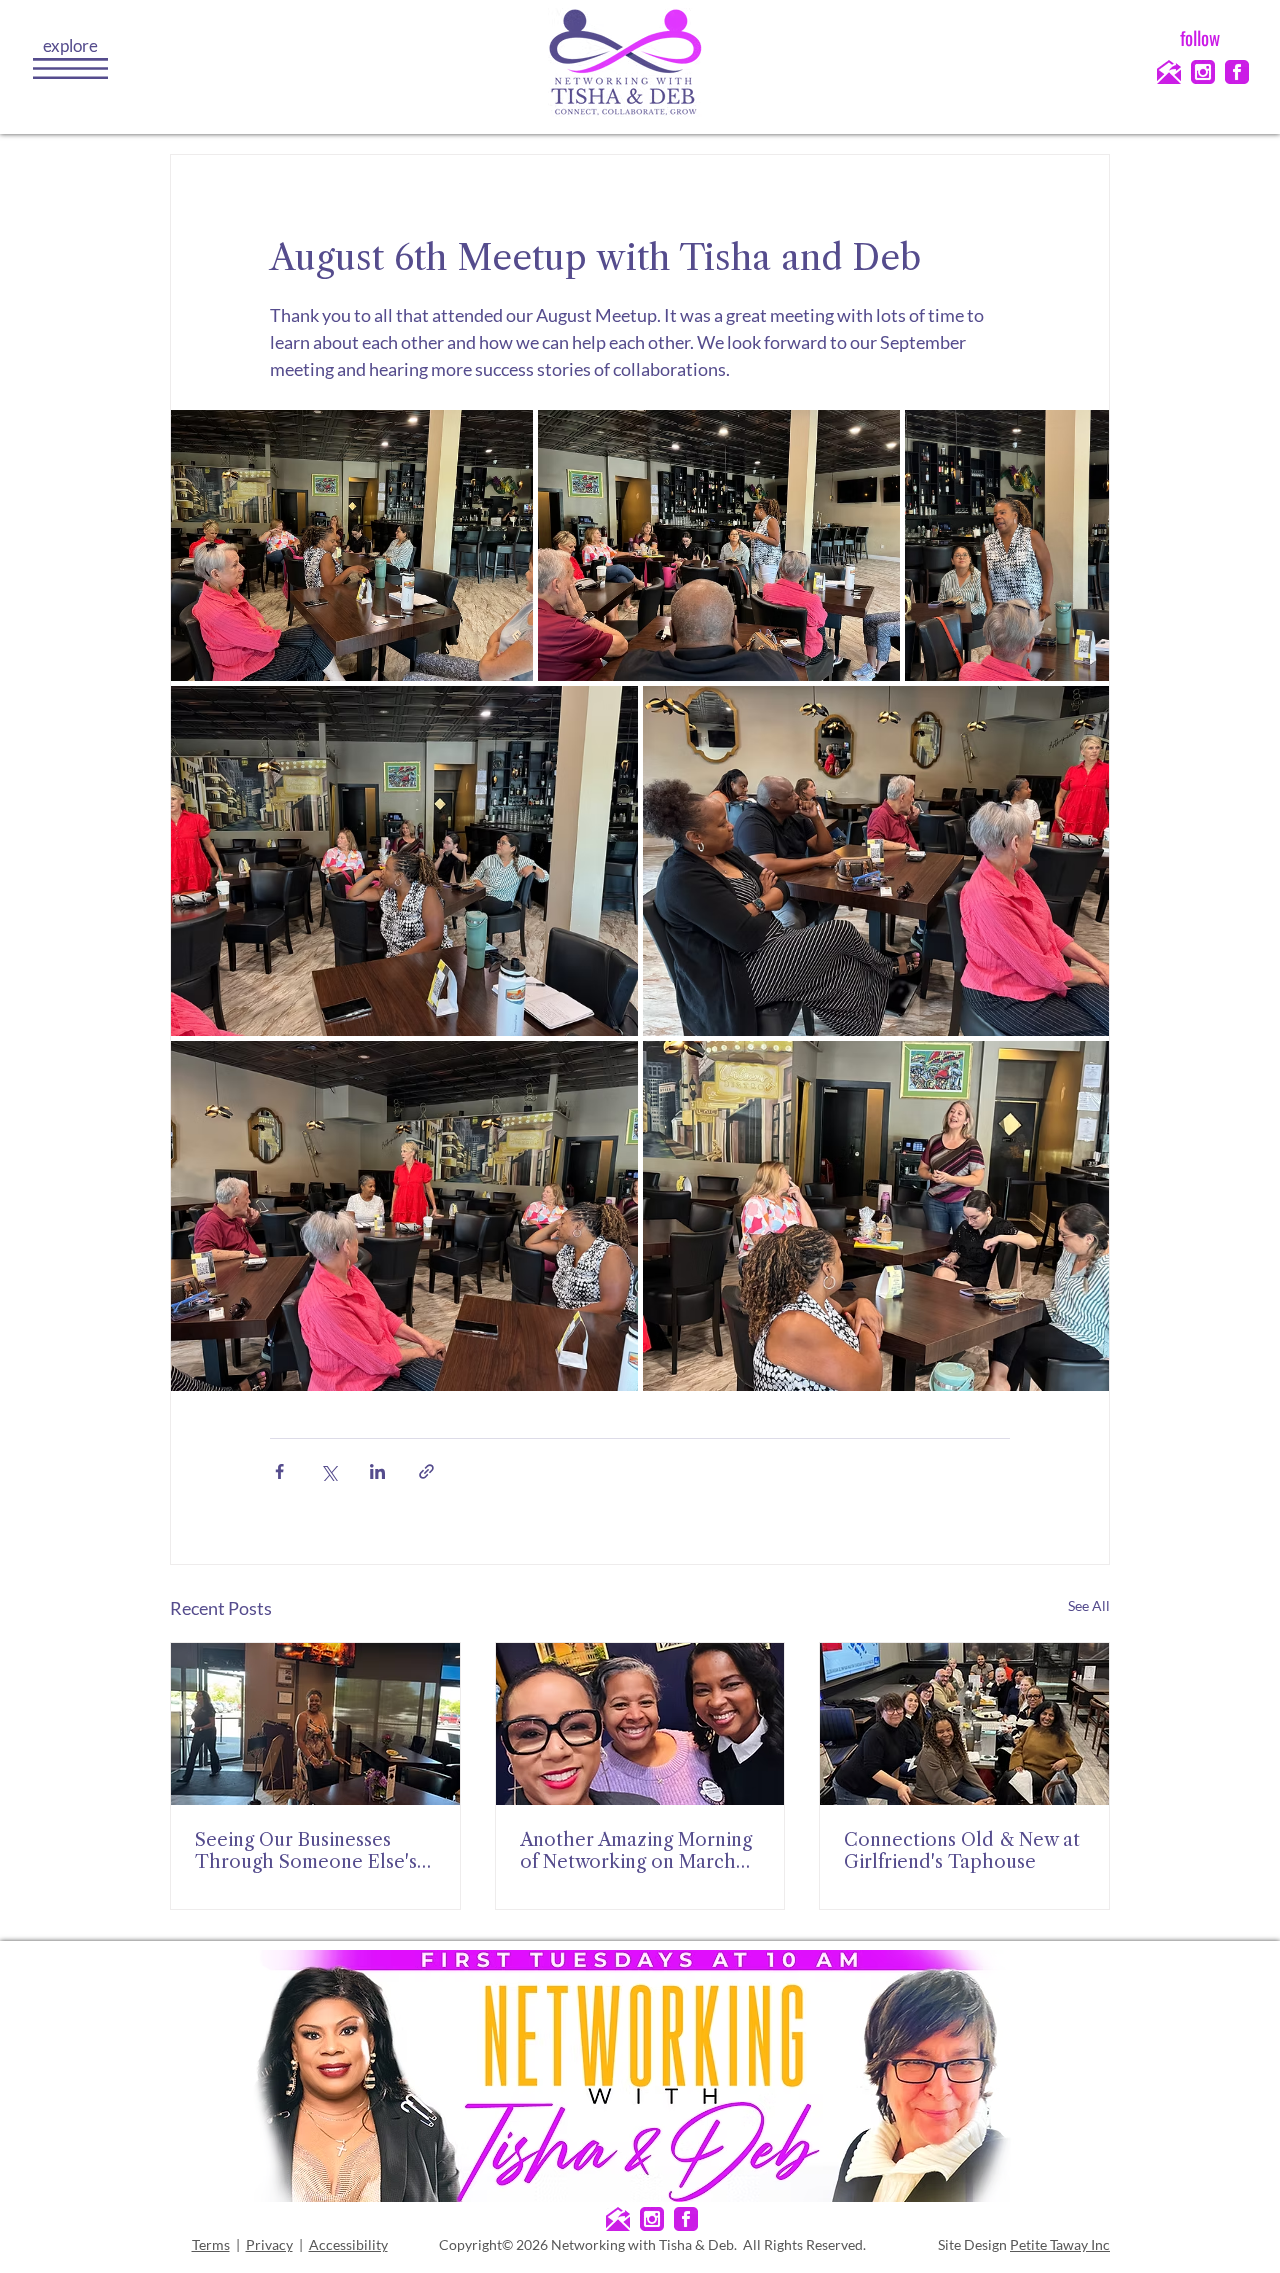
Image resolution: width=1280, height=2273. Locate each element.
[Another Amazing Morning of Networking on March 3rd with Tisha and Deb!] (640, 1724)
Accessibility (348, 2244)
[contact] (1169, 72)
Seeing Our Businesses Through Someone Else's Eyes (306, 1851)
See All (1089, 1605)
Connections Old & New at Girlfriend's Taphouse (962, 1851)
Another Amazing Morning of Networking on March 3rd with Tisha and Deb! (636, 1851)
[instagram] (1203, 72)
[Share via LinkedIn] (377, 1471)
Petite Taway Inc (1060, 2244)
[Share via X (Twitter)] (328, 1471)
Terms (211, 2244)
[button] (70, 68)
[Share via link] (426, 1471)
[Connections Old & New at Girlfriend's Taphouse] (964, 1724)
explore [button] (70, 45)
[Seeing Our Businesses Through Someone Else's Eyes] (315, 1724)
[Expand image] (352, 546)
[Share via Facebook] (279, 1471)
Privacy (269, 2244)
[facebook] (1237, 72)
